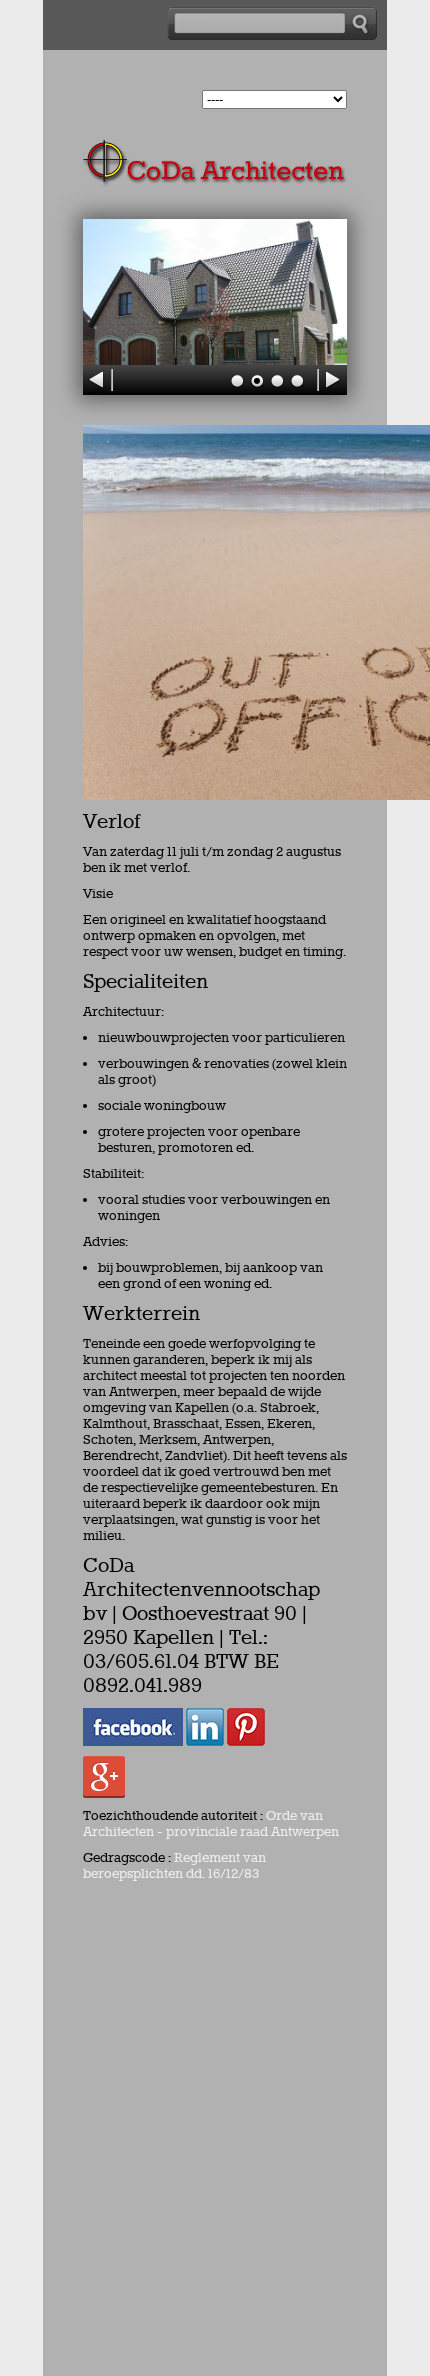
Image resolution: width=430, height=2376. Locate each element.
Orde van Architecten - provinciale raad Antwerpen (211, 1824)
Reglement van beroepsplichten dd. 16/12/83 (174, 1866)
